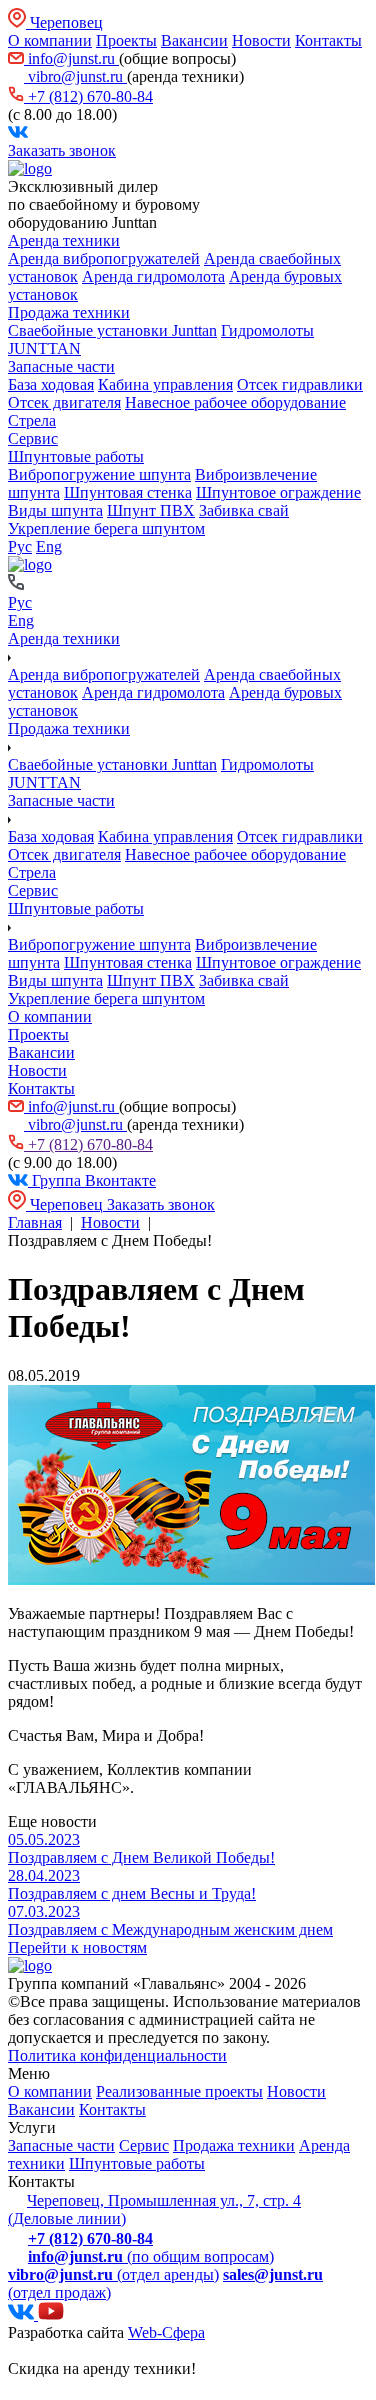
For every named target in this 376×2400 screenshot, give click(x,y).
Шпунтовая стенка (128, 492)
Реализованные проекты (179, 2091)
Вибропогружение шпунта (99, 474)
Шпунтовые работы (76, 456)
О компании (50, 40)
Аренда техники (64, 240)
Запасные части (61, 366)
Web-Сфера (166, 2332)
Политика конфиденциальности (117, 2055)
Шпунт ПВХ (151, 510)
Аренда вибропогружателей (104, 258)
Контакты (328, 40)
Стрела (32, 420)
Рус (20, 546)
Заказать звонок (62, 150)
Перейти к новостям (77, 1947)
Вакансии (194, 40)
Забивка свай (244, 510)
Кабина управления (165, 384)
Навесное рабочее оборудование (235, 402)
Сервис (33, 438)
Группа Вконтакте (92, 1180)
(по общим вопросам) (151, 2256)
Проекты (126, 40)
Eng (49, 546)
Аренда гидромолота (153, 276)
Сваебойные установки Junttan (112, 330)
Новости (261, 40)
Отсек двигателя (64, 402)
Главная (35, 1222)
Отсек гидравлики (300, 384)
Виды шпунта (55, 510)
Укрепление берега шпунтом (106, 528)
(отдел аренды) (113, 2274)
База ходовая (51, 384)
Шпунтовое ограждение (278, 492)
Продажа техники (69, 312)
